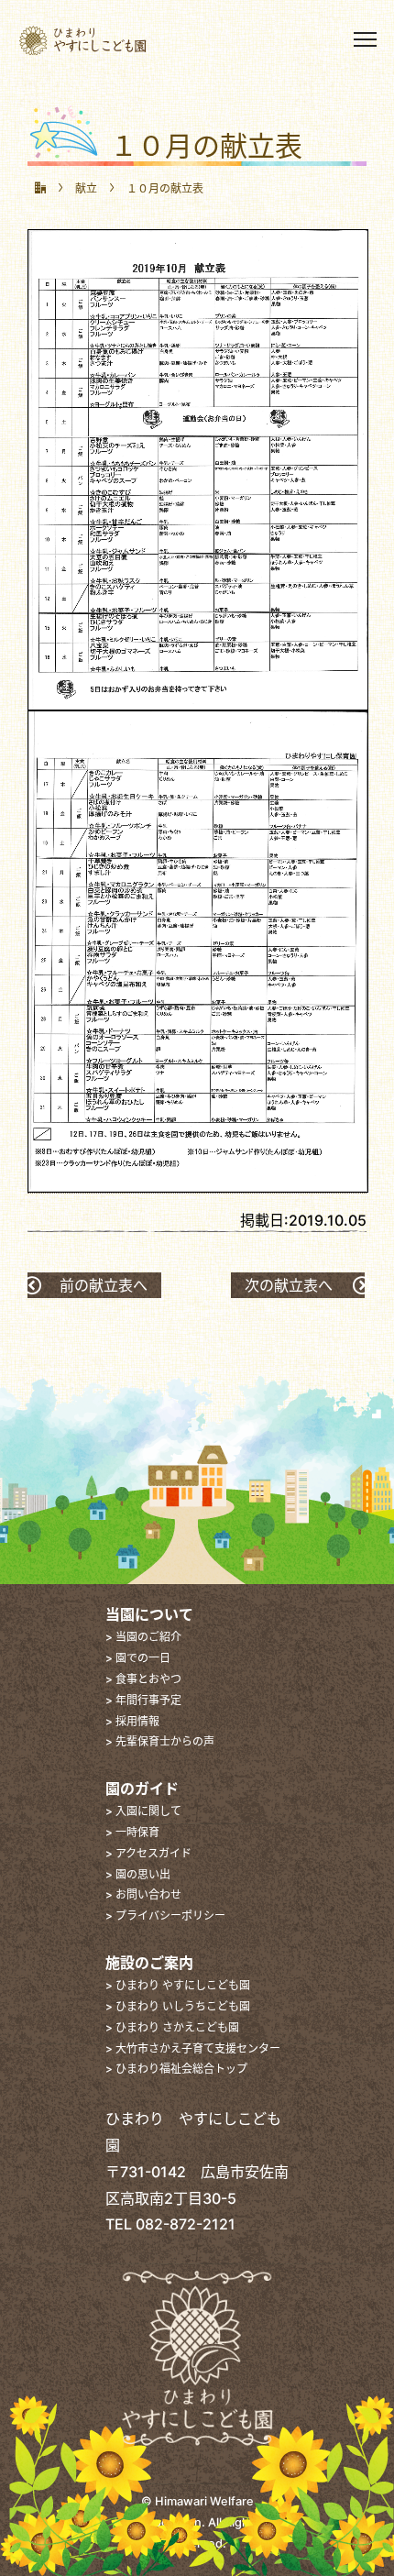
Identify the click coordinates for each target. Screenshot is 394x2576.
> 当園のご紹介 (143, 1637)
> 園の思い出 (138, 1874)
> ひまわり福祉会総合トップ (176, 2069)
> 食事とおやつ (143, 1679)
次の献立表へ (289, 1285)
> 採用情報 (132, 1721)
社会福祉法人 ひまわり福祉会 (115, 40)
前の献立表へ (104, 1285)
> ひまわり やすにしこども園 (178, 1985)
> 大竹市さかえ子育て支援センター (193, 2048)
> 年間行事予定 (143, 1700)
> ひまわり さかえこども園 (172, 2027)
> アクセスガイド (148, 1853)
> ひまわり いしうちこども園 (178, 2006)
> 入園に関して (143, 1811)
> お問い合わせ (143, 1894)
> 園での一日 (138, 1658)
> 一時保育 (132, 1832)
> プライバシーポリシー (165, 1915)
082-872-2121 (186, 2224)
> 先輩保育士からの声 (160, 1741)
